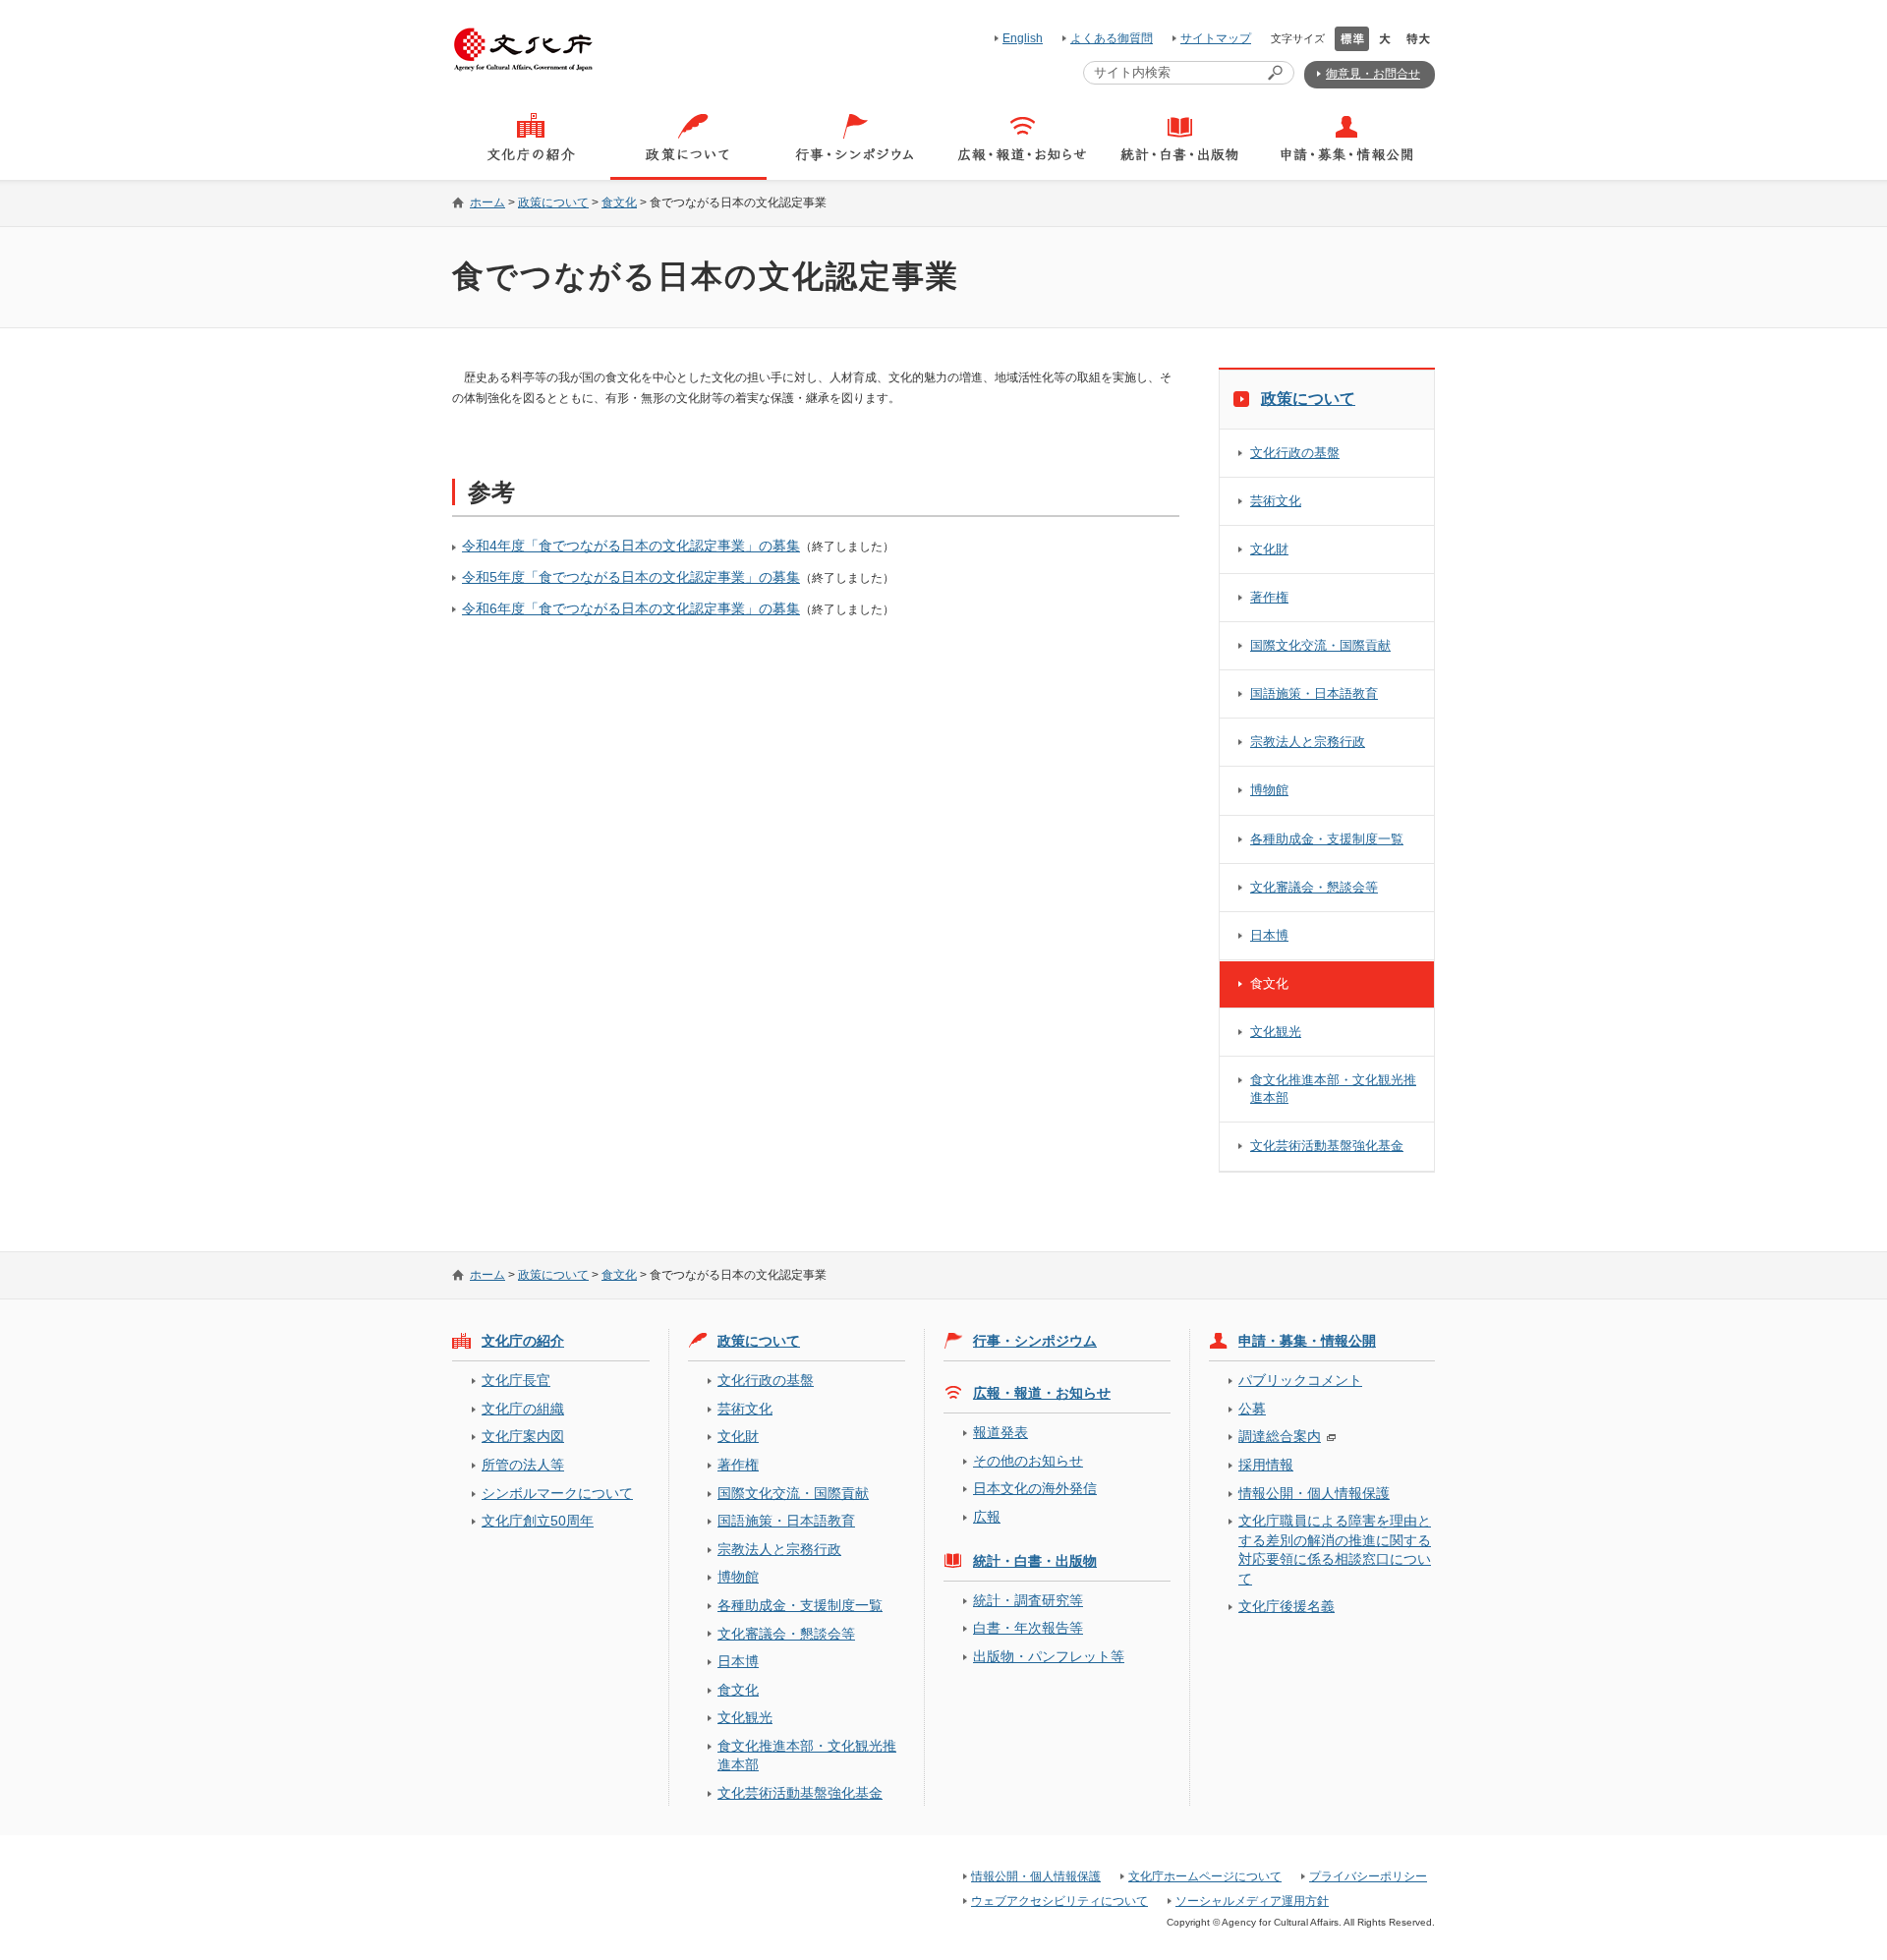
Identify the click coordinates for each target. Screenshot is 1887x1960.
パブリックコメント (1300, 1380)
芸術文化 (1276, 501)
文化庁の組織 (523, 1409)
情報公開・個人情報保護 (1314, 1493)
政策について (553, 202)
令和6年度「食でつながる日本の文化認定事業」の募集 (631, 608)
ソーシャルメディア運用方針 (1252, 1901)
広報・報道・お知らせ (1042, 1393)
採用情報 (1266, 1465)
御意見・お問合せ (1373, 74)
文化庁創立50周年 (538, 1521)
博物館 (1269, 790)
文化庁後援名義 (1287, 1606)
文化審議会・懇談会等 (1314, 887)
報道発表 (1001, 1432)
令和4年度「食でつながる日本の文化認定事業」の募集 (631, 546)
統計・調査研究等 (1028, 1600)
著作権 (1269, 597)
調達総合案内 (1280, 1436)
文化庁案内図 (523, 1436)
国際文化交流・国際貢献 (1320, 645)
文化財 (1269, 549)
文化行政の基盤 (1295, 453)
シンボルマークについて (557, 1493)
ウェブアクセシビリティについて (1059, 1901)
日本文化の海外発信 (1035, 1488)
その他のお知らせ (1028, 1461)
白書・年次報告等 (1028, 1628)
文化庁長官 (516, 1380)
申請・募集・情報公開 (1307, 1341)
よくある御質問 (1112, 38)
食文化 (619, 202)
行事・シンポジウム (1035, 1341)
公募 (1252, 1409)
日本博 (1269, 935)
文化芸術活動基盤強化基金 (1327, 1146)
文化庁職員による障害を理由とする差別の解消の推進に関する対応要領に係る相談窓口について (1335, 1549)
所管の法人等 (523, 1465)
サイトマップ (1216, 38)
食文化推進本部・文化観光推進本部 (1333, 1089)
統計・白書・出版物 (1035, 1561)
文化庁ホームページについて (1205, 1876)
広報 (987, 1517)
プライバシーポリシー (1368, 1876)
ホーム (487, 202)
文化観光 (1276, 1032)
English (1023, 38)
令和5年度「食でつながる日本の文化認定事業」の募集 (631, 577)
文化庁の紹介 (523, 1341)
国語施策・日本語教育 (1314, 693)
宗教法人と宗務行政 (1308, 742)
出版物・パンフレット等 (1049, 1656)
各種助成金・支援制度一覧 (1327, 839)
